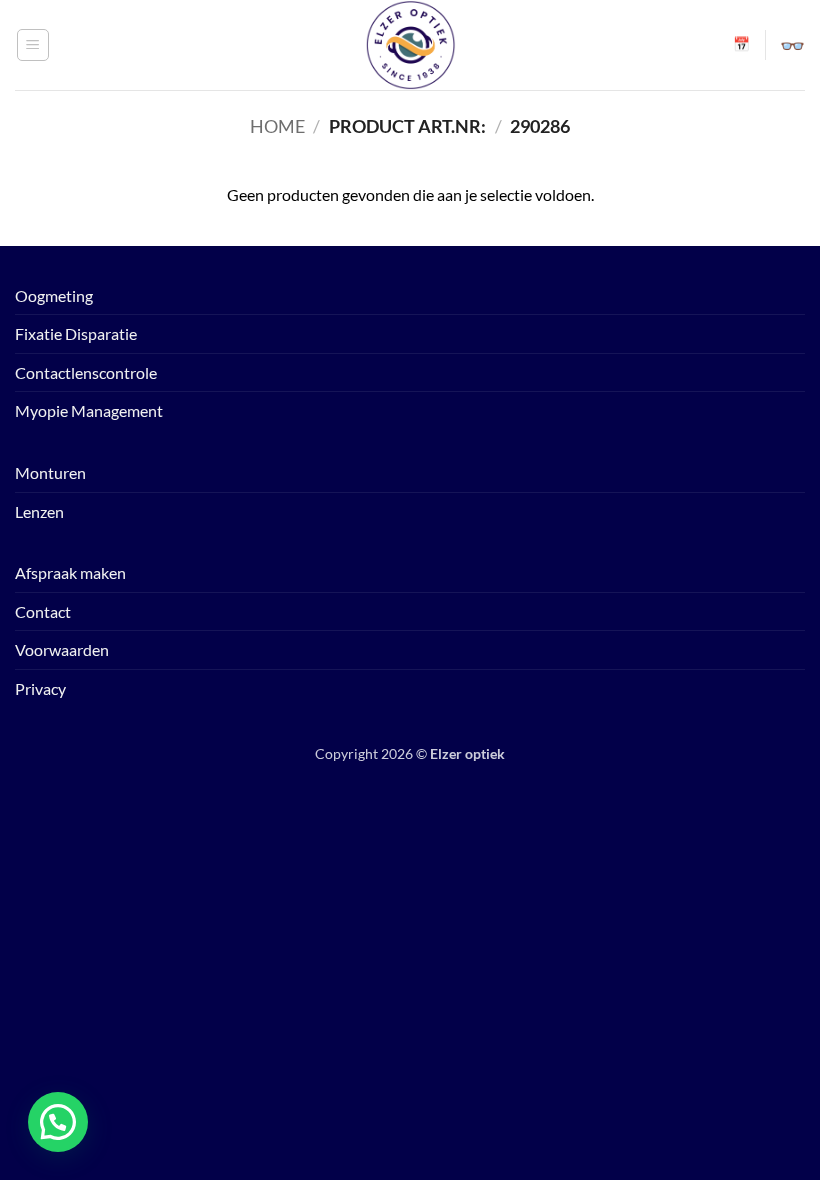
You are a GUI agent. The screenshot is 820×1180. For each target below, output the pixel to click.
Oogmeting (54, 295)
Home (277, 126)
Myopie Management (89, 410)
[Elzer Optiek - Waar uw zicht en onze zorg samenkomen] (410, 45)
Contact (43, 611)
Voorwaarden (62, 649)
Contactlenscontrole (86, 372)
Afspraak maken (70, 572)
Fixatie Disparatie (76, 333)
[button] (33, 45)
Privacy (40, 688)
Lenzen (39, 511)
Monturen (50, 472)
